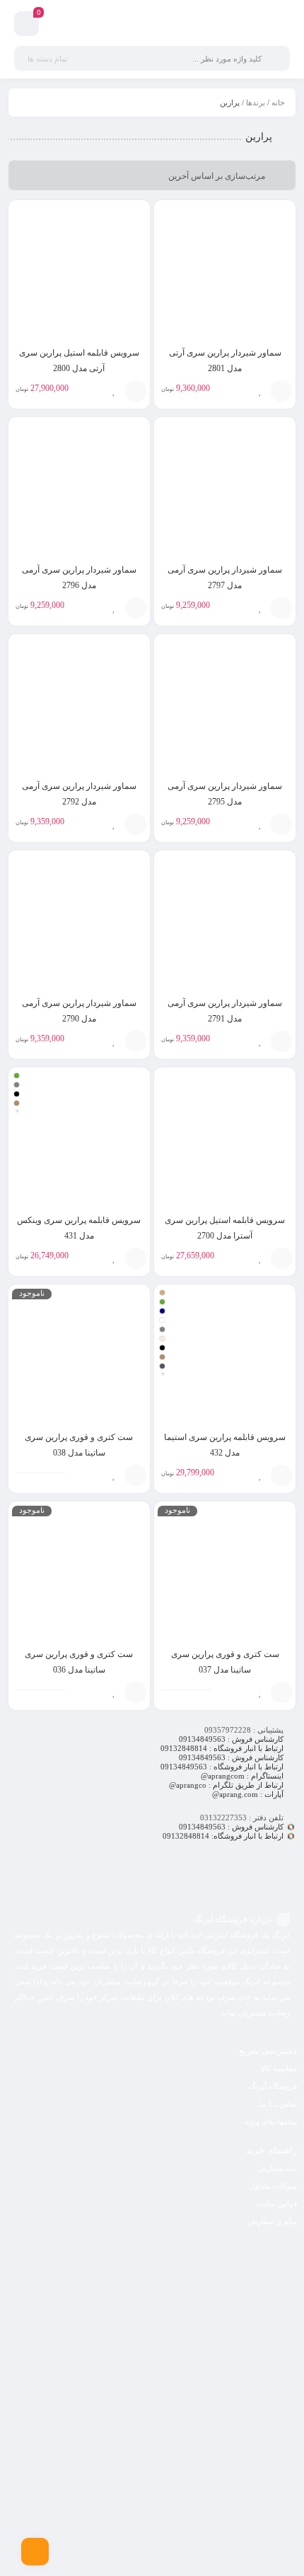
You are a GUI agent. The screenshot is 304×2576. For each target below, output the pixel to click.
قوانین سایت (277, 2203)
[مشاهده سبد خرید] (27, 26)
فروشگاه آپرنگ (273, 2086)
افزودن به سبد (281, 391)
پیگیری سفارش (273, 2221)
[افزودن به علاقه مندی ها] (260, 391)
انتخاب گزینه (136, 1258)
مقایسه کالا (279, 2068)
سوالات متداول (273, 2186)
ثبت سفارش (277, 2168)
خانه (278, 103)
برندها (256, 103)
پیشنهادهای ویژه (271, 2121)
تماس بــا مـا (277, 2104)
